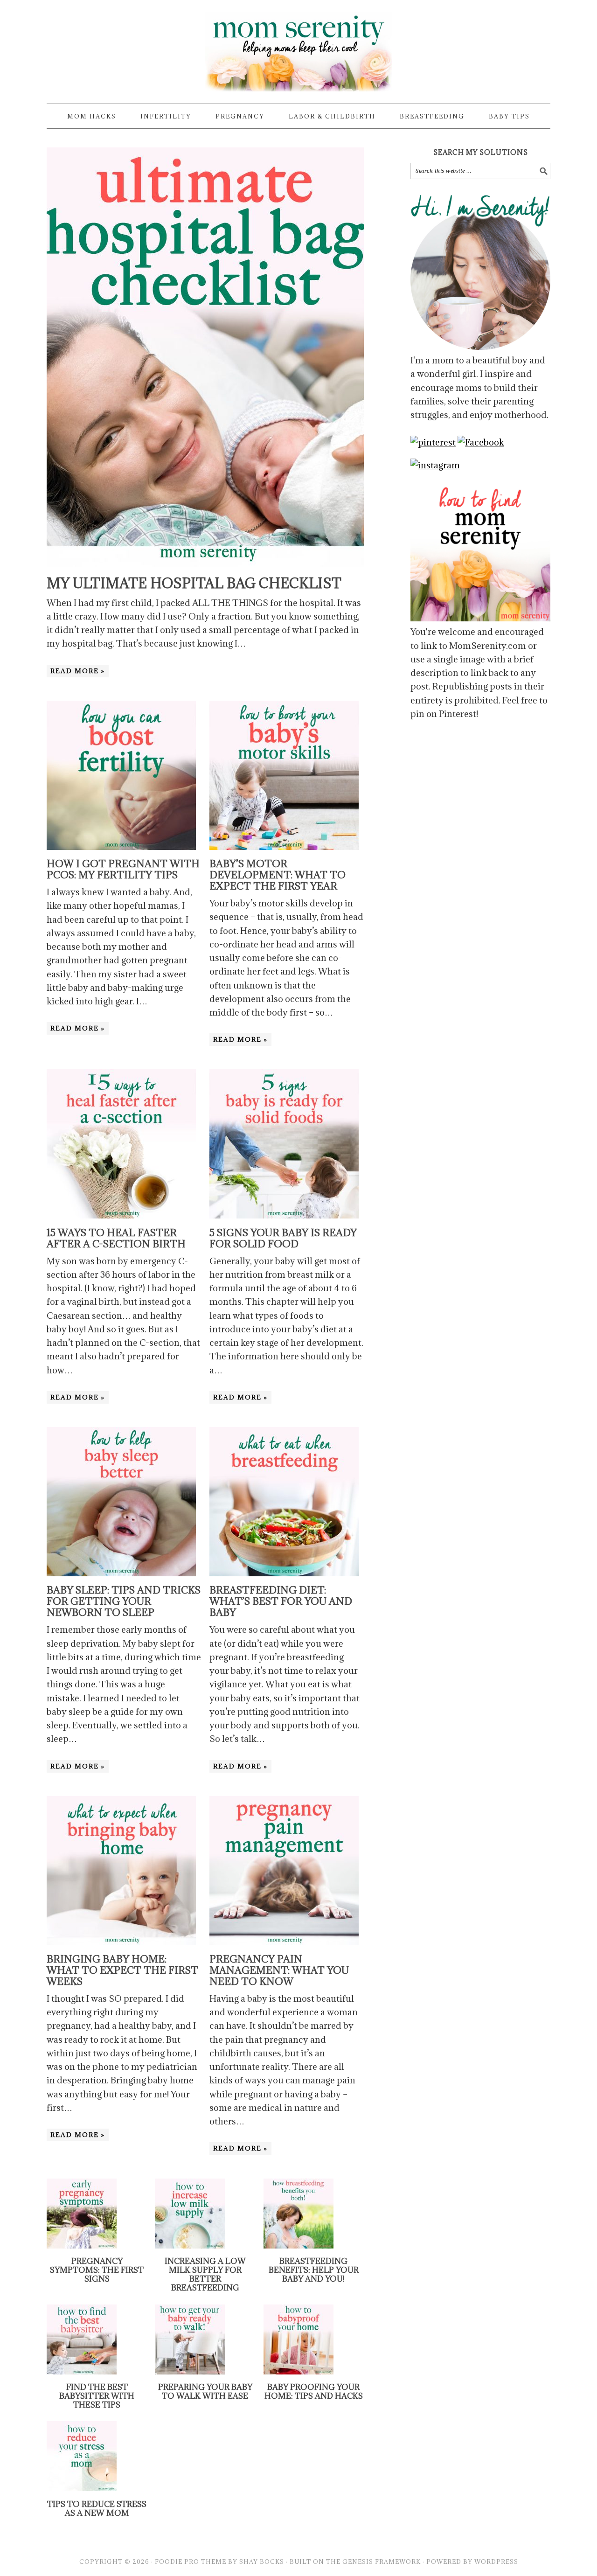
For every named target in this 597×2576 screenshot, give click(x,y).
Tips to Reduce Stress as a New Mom (97, 2509)
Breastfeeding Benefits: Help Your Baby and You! (314, 2270)
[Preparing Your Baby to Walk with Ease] (190, 2371)
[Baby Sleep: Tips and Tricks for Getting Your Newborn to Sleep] (121, 1573)
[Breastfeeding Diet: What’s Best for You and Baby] (284, 1573)
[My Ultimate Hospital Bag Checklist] (205, 564)
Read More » (78, 671)
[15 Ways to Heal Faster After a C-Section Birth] (121, 1215)
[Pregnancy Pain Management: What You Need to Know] (284, 1942)
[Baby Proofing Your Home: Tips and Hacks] (298, 2371)
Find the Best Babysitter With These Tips (97, 2396)
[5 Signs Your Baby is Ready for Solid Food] (284, 1215)
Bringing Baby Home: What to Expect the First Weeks (122, 1970)
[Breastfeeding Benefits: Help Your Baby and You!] (298, 2245)
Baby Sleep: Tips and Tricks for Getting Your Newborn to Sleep (124, 1601)
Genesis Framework (382, 2562)
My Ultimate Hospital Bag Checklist (194, 583)
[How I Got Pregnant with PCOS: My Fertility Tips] (121, 847)
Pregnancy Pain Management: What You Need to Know (279, 1970)
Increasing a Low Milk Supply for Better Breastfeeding (205, 2275)
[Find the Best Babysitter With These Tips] (82, 2371)
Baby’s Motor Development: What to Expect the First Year (278, 875)
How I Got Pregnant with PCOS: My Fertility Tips (123, 869)
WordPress (496, 2562)
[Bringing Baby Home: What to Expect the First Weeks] (121, 1942)
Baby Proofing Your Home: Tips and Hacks (314, 2392)
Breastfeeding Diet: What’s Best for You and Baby (281, 1601)
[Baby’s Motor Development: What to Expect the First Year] (284, 847)
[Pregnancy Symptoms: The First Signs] (82, 2245)
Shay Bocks (262, 2562)
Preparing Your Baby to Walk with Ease (205, 2392)
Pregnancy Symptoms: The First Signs (97, 2270)
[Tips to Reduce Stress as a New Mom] (82, 2488)
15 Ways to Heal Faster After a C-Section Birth (116, 1238)
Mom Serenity (298, 48)
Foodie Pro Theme (191, 2562)
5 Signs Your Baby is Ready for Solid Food (283, 1238)
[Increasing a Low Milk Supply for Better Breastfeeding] (190, 2245)
